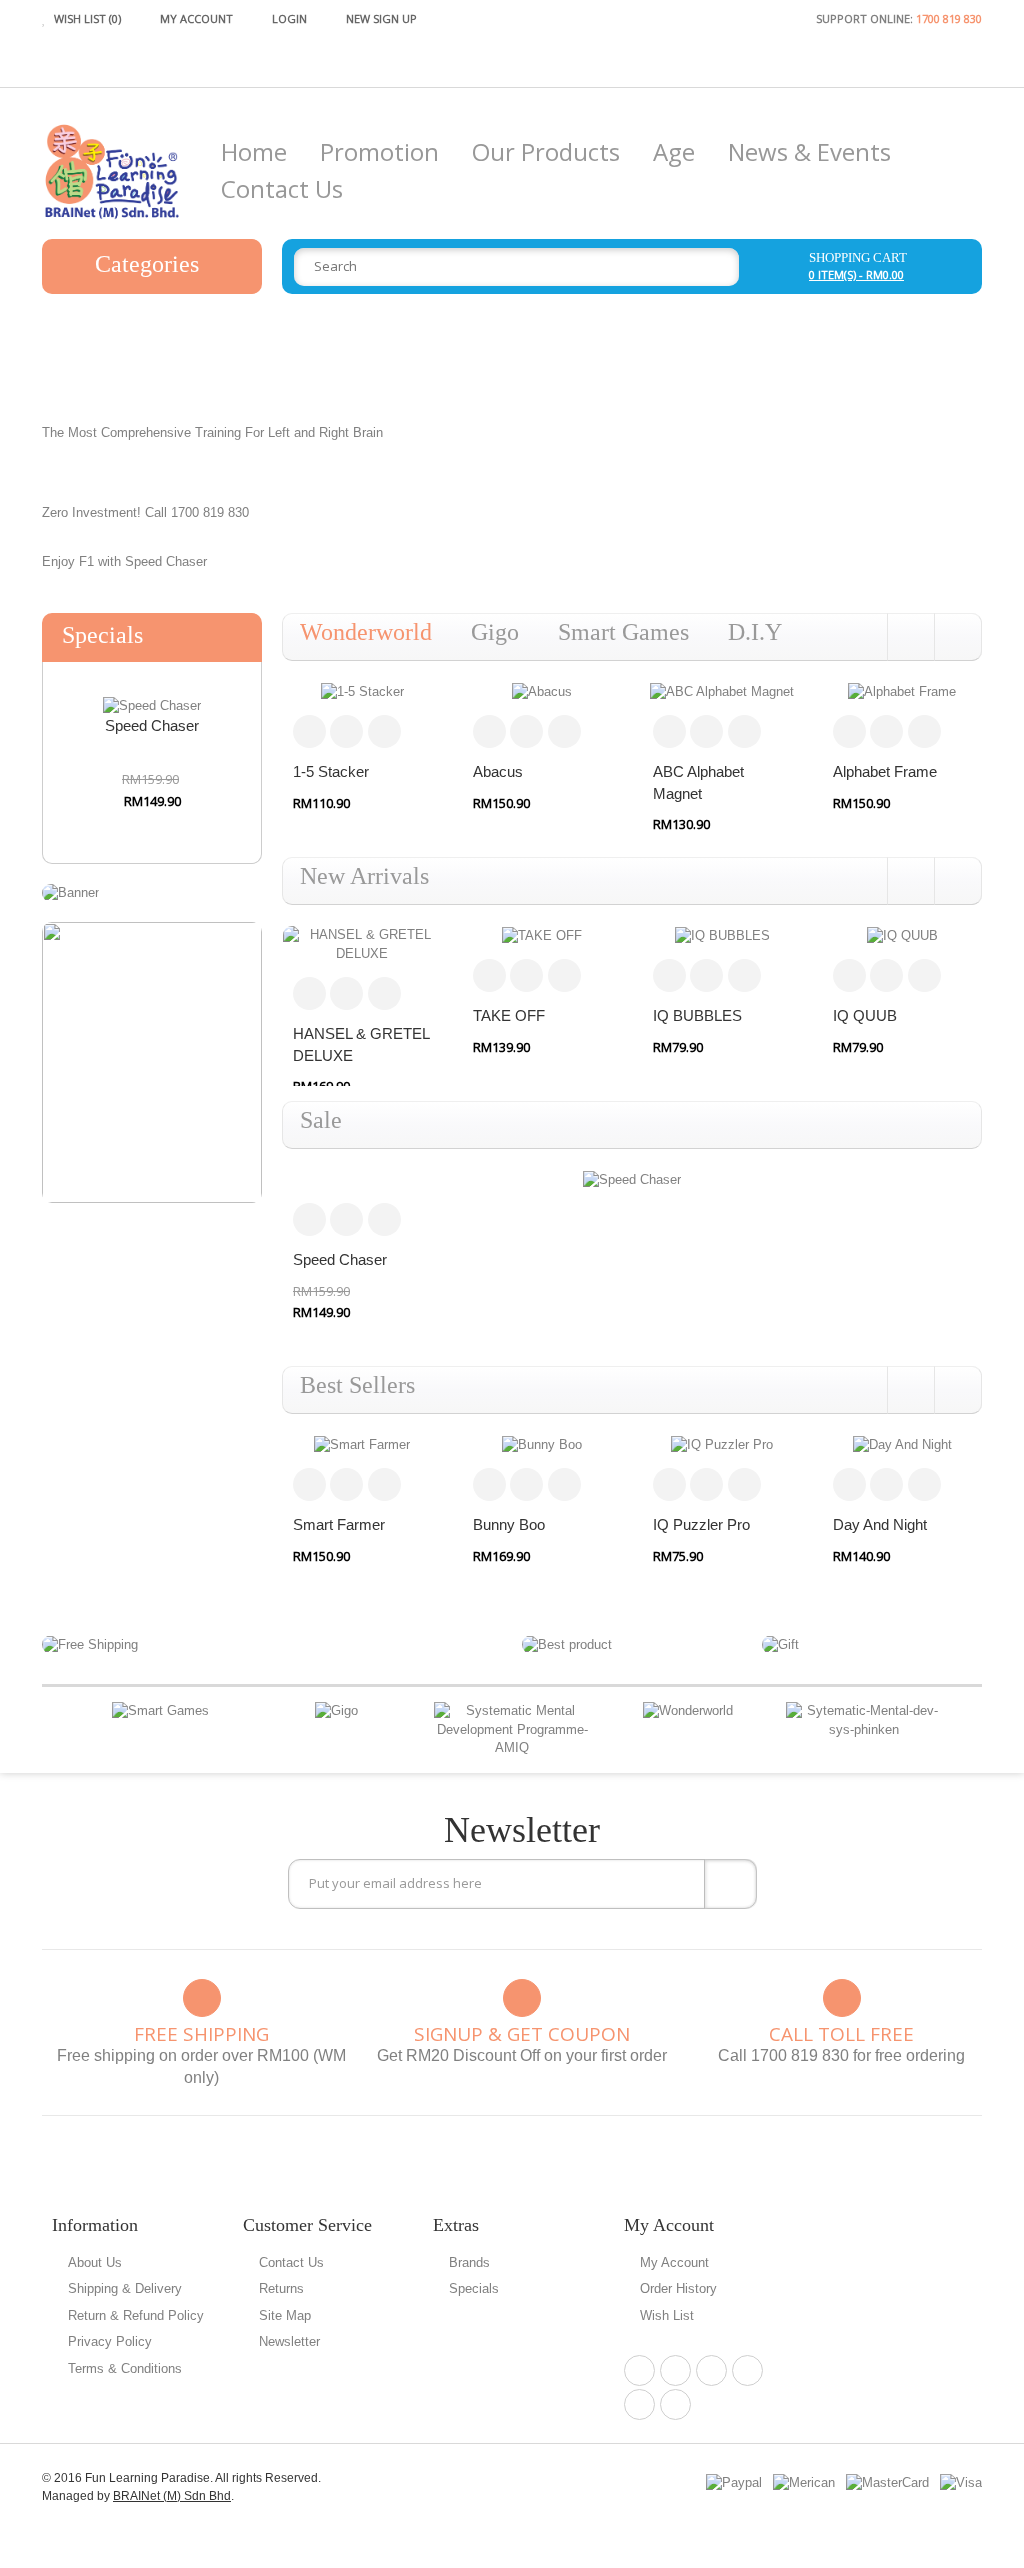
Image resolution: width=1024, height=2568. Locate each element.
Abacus (498, 771)
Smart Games (623, 632)
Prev (54, 1731)
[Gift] (780, 1643)
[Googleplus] (747, 2370)
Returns (281, 2288)
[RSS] (639, 2404)
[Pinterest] (675, 2370)
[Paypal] (734, 2481)
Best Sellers (357, 1385)
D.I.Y (755, 632)
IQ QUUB (865, 1015)
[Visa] (961, 2481)
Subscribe (730, 1884)
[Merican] (804, 2481)
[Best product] (567, 1643)
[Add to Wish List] (384, 731)
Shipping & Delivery (125, 2288)
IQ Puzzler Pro (701, 1524)
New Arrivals (364, 876)
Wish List (667, 2315)
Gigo (495, 632)
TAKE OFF (509, 1015)
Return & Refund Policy (136, 2315)
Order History (678, 2288)
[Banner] (70, 892)
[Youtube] (675, 2404)
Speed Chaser (152, 725)
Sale (321, 1120)
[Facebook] (639, 2370)
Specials (474, 2288)
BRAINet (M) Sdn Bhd (172, 2496)
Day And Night (880, 1524)
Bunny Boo (509, 1524)
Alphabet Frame (885, 771)
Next (970, 1731)
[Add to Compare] (346, 731)
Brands (469, 2262)
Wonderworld (366, 632)
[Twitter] (711, 2370)
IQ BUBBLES (697, 1015)
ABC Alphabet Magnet (698, 782)
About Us (95, 2262)
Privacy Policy (110, 2341)
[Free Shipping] (90, 1643)
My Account (674, 2262)
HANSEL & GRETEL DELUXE (361, 1044)
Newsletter (289, 2341)
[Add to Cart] (309, 731)
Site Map (285, 2315)
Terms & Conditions (125, 2368)
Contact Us (291, 2262)
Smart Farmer (339, 1524)
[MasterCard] (887, 2481)
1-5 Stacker (331, 771)
